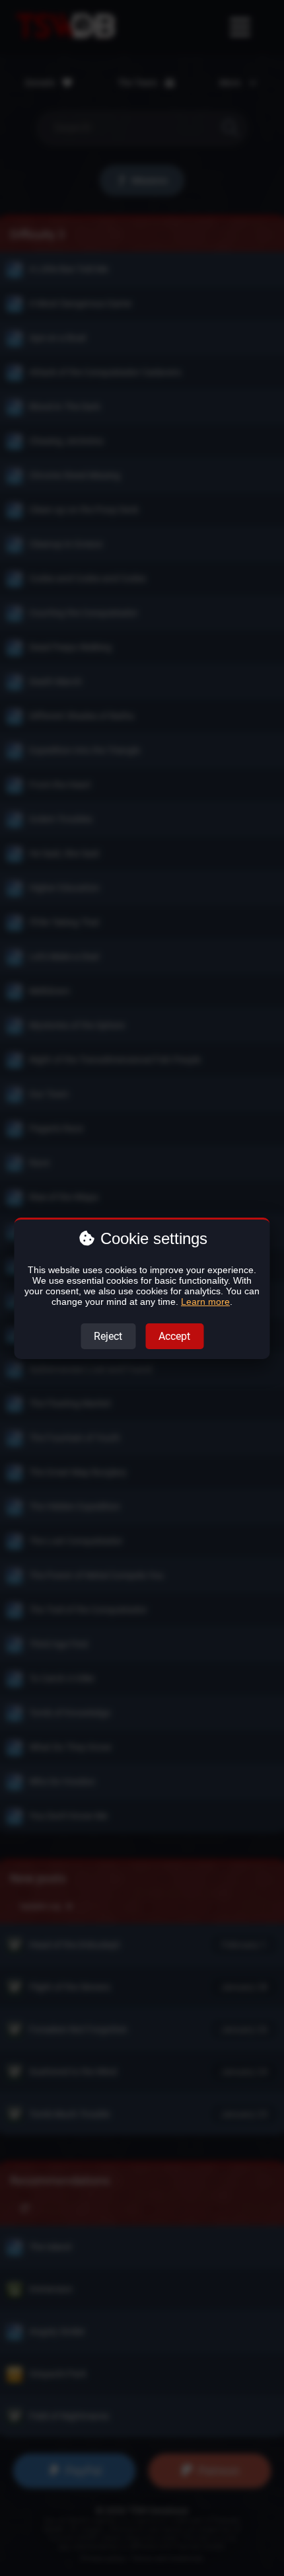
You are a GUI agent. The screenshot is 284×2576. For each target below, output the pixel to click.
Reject (108, 1336)
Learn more (205, 1302)
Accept (174, 1336)
